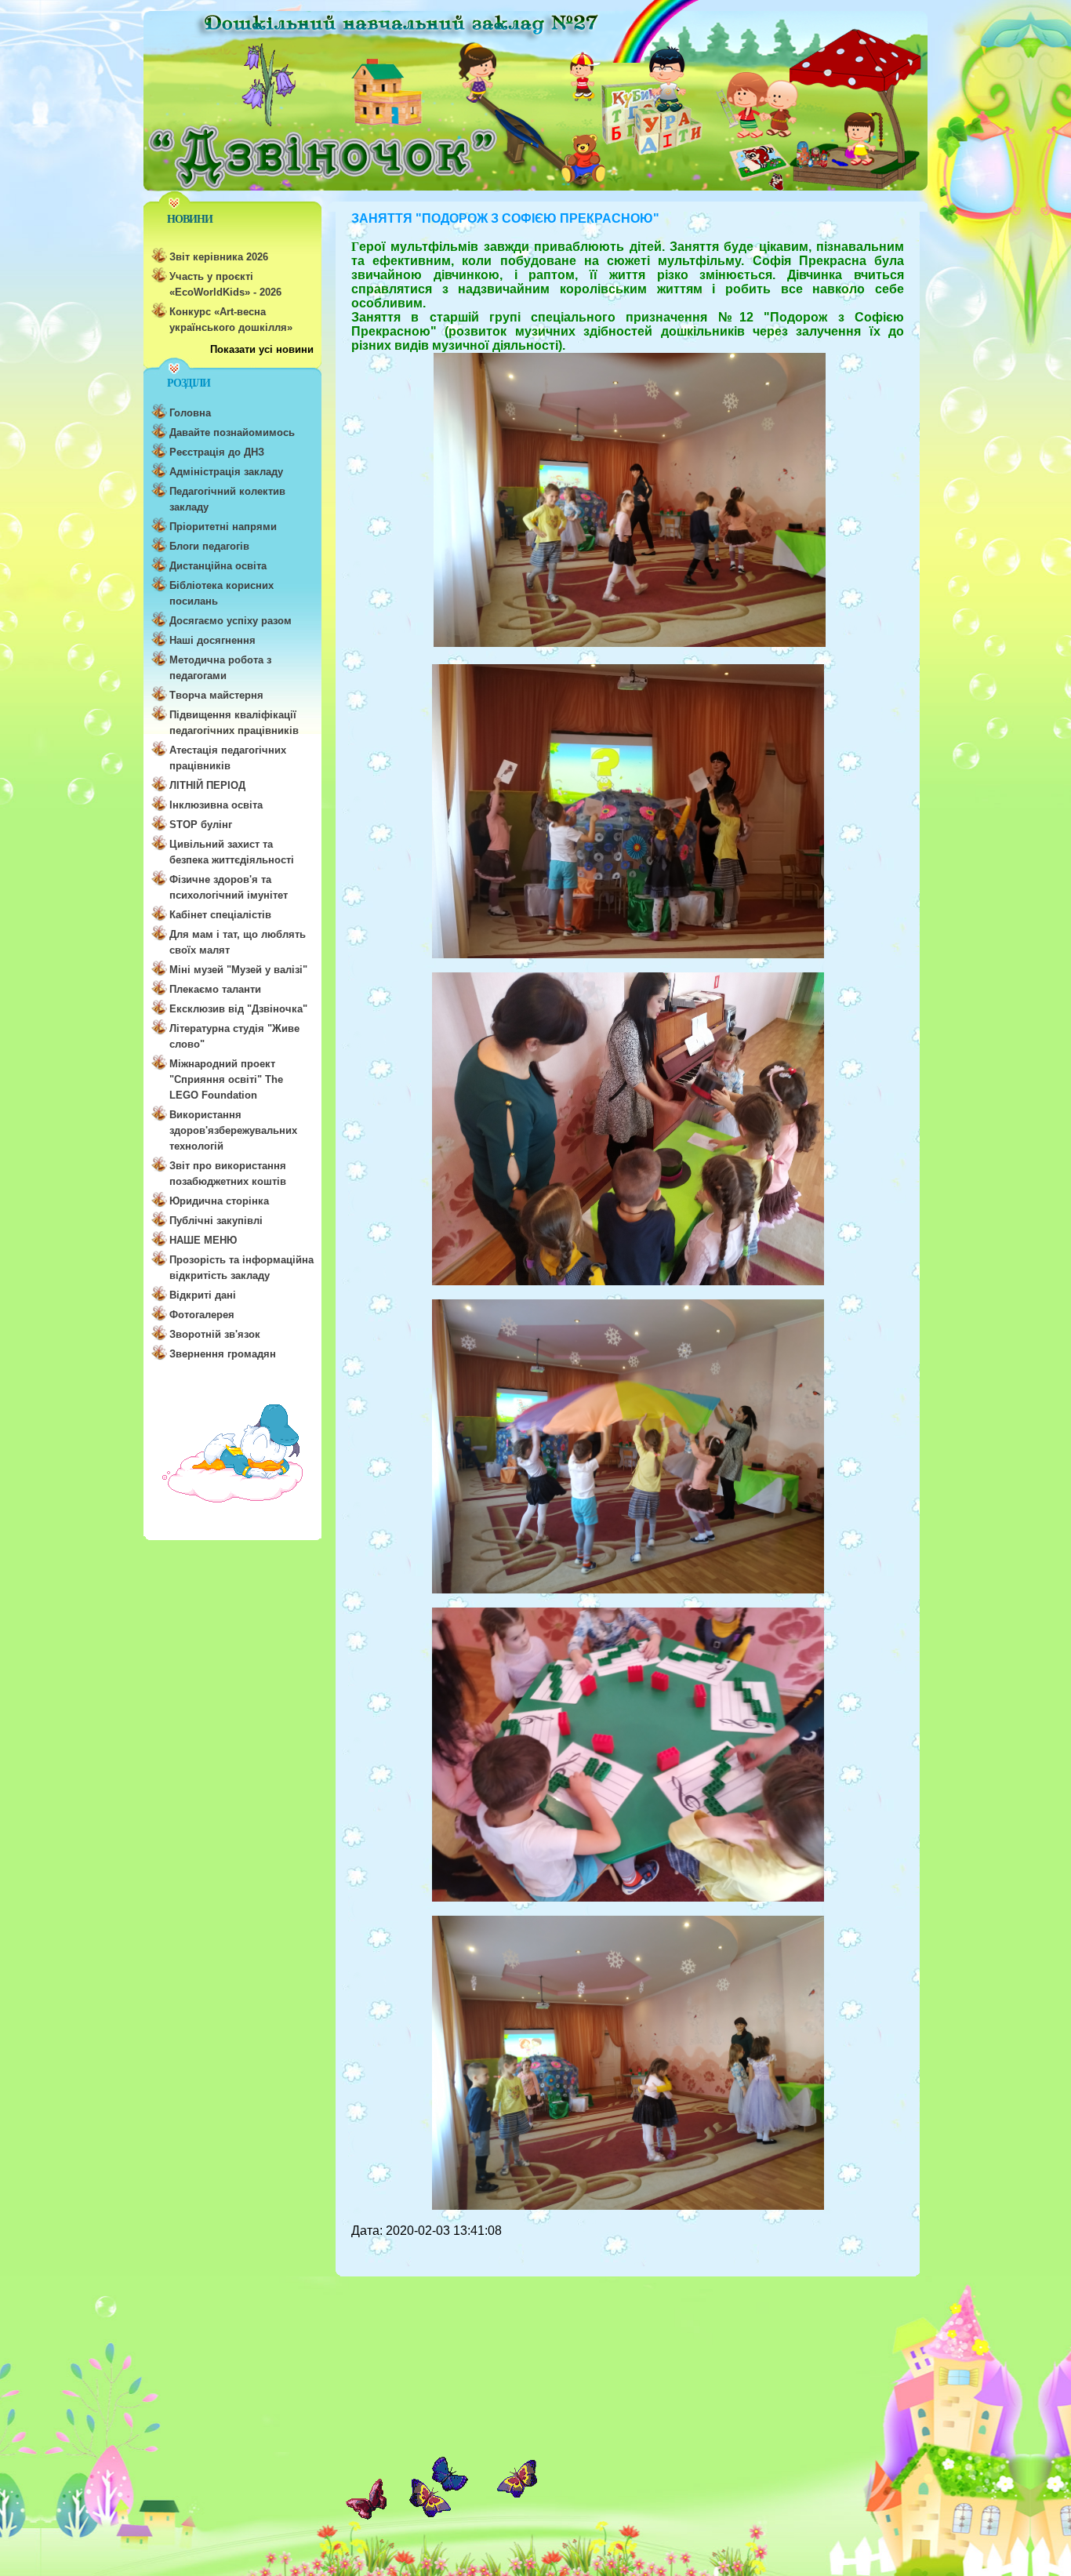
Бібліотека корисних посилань (221, 593)
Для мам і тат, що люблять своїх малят (238, 942)
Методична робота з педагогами (220, 668)
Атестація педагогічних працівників (228, 758)
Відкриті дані (203, 1295)
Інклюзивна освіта (216, 805)
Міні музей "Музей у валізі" (238, 970)
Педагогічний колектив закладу (227, 499)
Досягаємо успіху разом (231, 621)
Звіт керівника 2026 (219, 257)
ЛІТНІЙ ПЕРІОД (207, 785)
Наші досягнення (212, 640)
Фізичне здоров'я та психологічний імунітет (229, 887)
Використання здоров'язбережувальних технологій (233, 1130)
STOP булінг (201, 825)
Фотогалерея (202, 1315)
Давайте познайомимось (232, 432)
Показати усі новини (262, 349)
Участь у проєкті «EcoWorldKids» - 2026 (225, 284)
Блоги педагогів (209, 546)
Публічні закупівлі (216, 1221)
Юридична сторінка (219, 1201)
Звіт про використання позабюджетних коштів (228, 1174)
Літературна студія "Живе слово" (234, 1036)
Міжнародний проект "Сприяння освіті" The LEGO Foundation (226, 1079)
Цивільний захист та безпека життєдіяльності (232, 852)
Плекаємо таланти (215, 989)
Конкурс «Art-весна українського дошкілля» (231, 320)
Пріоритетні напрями (223, 527)
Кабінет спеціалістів (220, 915)
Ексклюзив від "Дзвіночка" (238, 1009)
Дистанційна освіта (218, 566)
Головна (190, 413)
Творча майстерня (216, 695)
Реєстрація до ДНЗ (217, 452)
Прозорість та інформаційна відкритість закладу (241, 1268)
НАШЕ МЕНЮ (203, 1240)
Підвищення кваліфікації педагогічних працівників (234, 723)
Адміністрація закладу (226, 472)
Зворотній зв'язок (215, 1334)
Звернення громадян (223, 1354)
